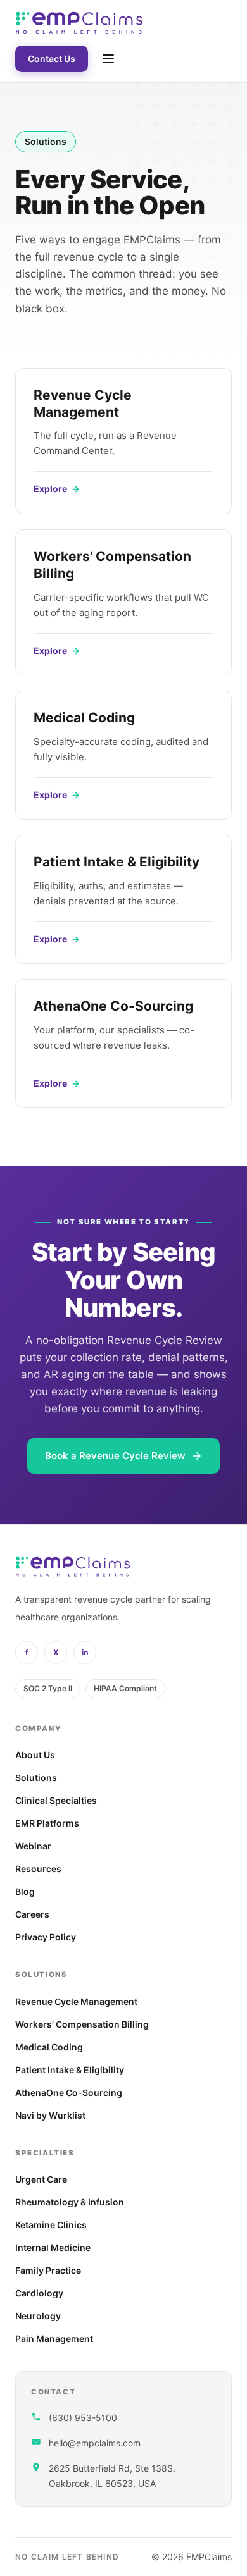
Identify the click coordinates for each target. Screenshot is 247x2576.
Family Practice (48, 2270)
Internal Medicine (53, 2247)
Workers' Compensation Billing (82, 2024)
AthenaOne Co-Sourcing (69, 2092)
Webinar (33, 1846)
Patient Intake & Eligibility (70, 2070)
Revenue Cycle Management (76, 2001)
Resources (38, 1869)
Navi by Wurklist (50, 2115)
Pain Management (54, 2339)
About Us (35, 1755)
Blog (25, 1891)
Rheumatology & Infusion (70, 2202)
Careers (32, 1914)
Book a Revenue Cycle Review (115, 1456)
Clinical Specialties (56, 1800)
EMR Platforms (47, 1823)
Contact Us (52, 59)
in (85, 1652)
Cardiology (39, 2293)
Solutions (36, 1778)
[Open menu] (108, 59)
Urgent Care (41, 2179)
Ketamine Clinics (51, 2225)
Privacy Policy (46, 1937)
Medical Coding (49, 2047)
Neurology (38, 2316)
